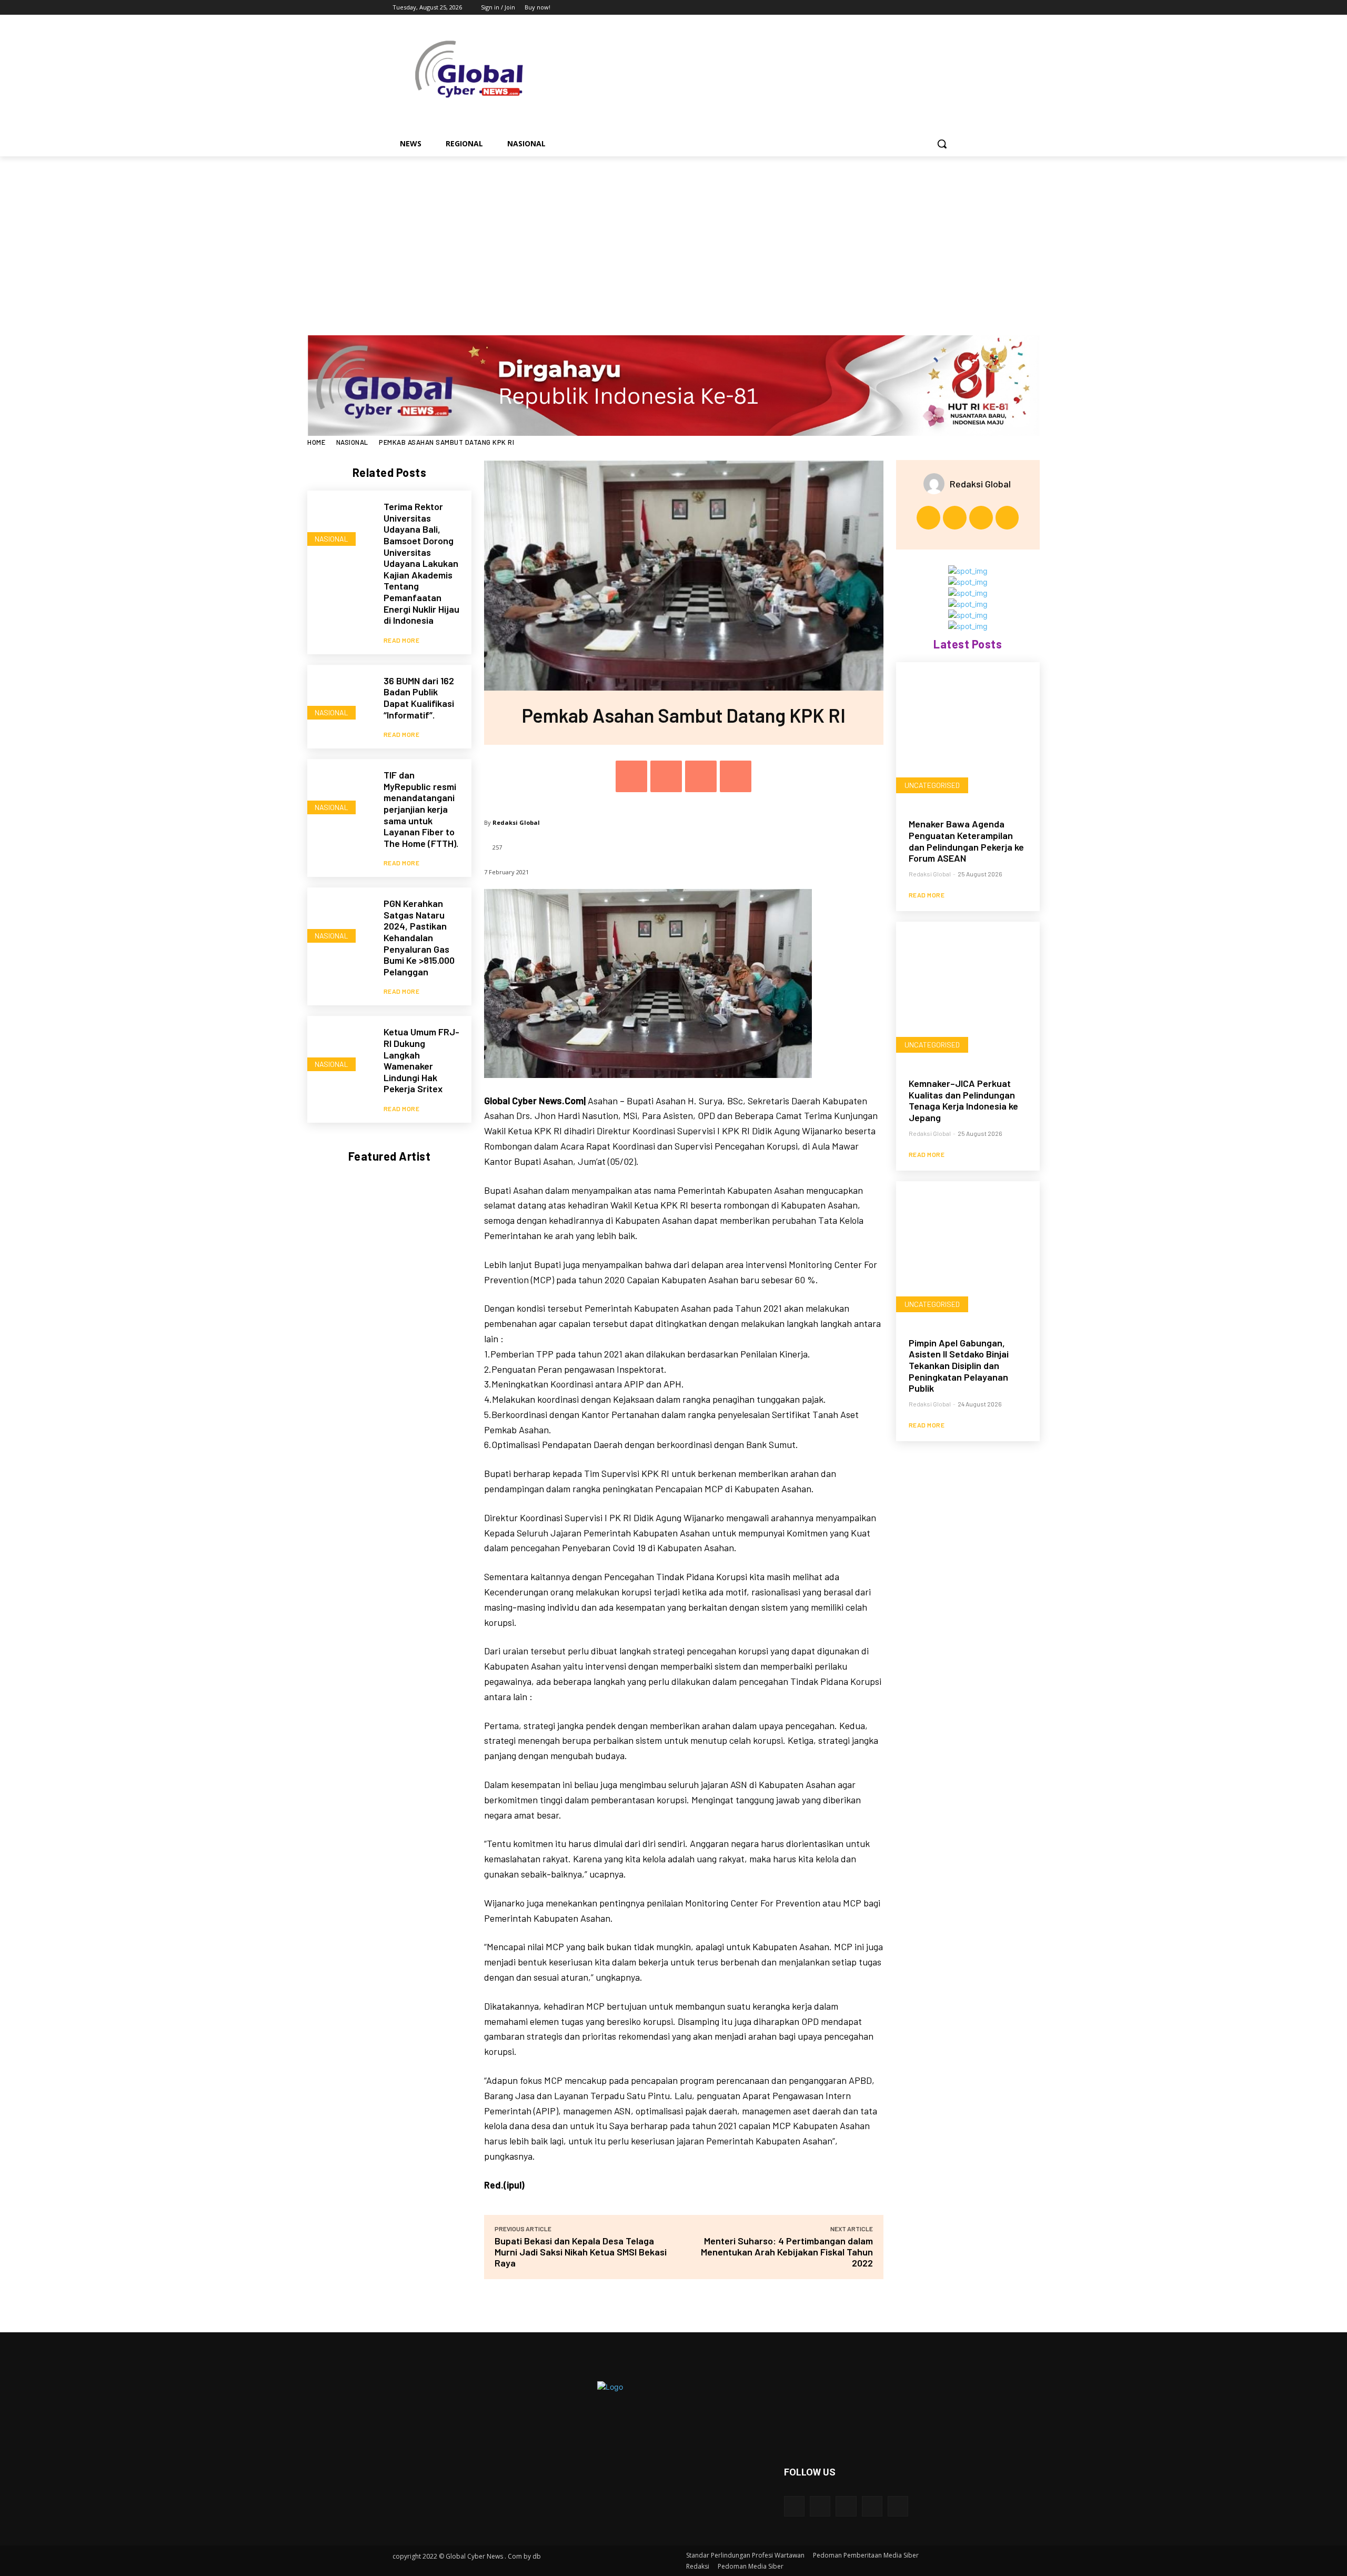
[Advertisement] (673, 235)
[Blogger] (794, 2506)
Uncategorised (932, 785)
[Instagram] (905, 8)
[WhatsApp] (736, 776)
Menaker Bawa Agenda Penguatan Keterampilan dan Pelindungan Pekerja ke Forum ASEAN (966, 841)
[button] (942, 144)
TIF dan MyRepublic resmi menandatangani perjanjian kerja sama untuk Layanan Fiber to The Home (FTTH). (421, 809)
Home (316, 442)
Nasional (352, 442)
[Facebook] (890, 8)
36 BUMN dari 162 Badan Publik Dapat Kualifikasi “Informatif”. (419, 698)
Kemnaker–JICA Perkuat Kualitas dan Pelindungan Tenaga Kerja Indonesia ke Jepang (963, 1100)
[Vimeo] (934, 8)
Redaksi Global (516, 822)
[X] (919, 8)
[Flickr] (846, 2506)
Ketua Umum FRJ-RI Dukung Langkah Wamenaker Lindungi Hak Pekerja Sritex (421, 1060)
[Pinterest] (701, 776)
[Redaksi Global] (937, 484)
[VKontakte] (898, 2506)
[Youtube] (948, 8)
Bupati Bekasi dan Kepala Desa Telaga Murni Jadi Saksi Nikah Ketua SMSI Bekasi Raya (581, 2252)
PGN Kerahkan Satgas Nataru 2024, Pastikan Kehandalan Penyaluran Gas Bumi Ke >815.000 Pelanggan (419, 937)
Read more (402, 640)
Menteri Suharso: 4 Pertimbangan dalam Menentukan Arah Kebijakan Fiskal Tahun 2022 (787, 2252)
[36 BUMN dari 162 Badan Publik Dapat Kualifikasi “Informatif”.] (340, 698)
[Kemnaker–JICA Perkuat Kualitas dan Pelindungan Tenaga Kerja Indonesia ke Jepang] (968, 994)
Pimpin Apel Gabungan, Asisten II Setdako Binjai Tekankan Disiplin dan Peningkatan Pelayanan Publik (959, 1365)
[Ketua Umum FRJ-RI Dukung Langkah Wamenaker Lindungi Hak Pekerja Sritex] (340, 1049)
